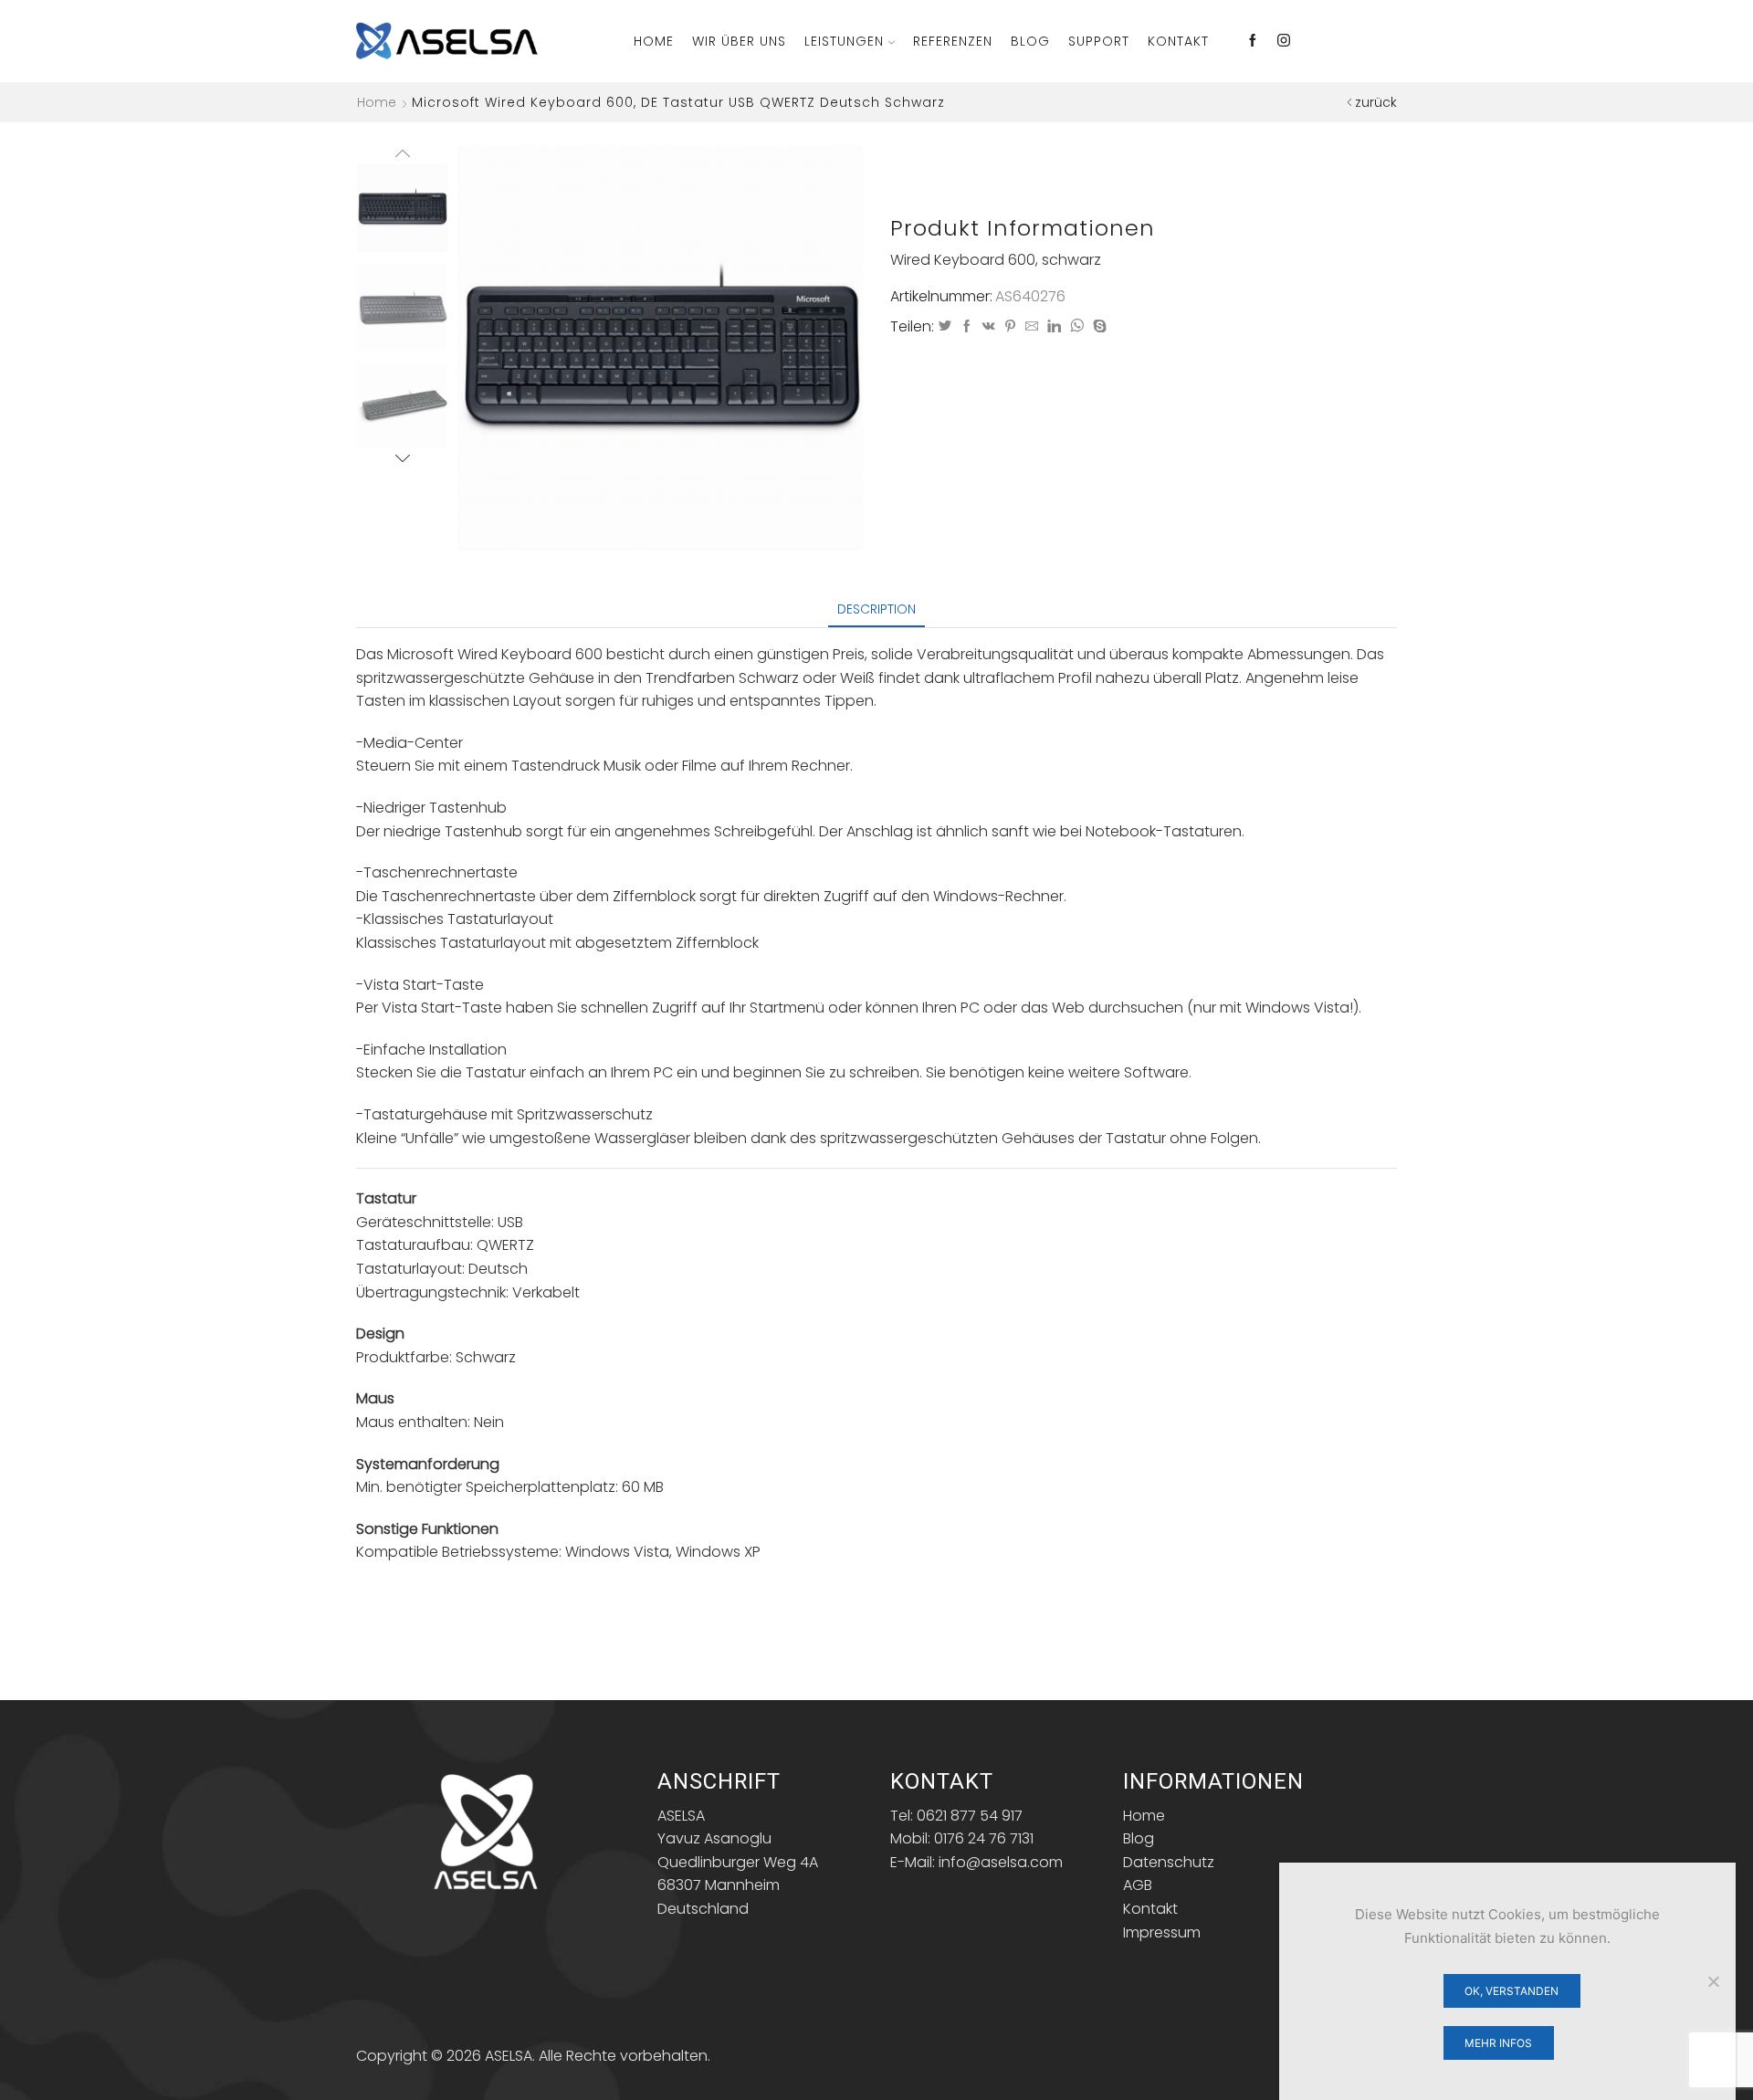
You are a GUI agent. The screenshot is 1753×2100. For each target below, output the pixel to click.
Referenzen (953, 41)
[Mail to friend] (1032, 327)
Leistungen (844, 41)
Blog (1030, 41)
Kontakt (1178, 41)
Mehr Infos (1498, 2043)
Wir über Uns (739, 41)
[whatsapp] (1077, 327)
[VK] (989, 327)
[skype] (1097, 327)
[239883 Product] (402, 308)
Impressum (1162, 1932)
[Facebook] (1253, 41)
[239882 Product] (402, 207)
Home (654, 41)
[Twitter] (945, 327)
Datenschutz (1169, 1862)
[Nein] (1713, 1981)
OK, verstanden (1512, 1991)
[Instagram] (1284, 41)
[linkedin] (1054, 327)
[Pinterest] (1010, 327)
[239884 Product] (402, 407)
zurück (1376, 102)
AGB (1138, 1885)
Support (1099, 41)
